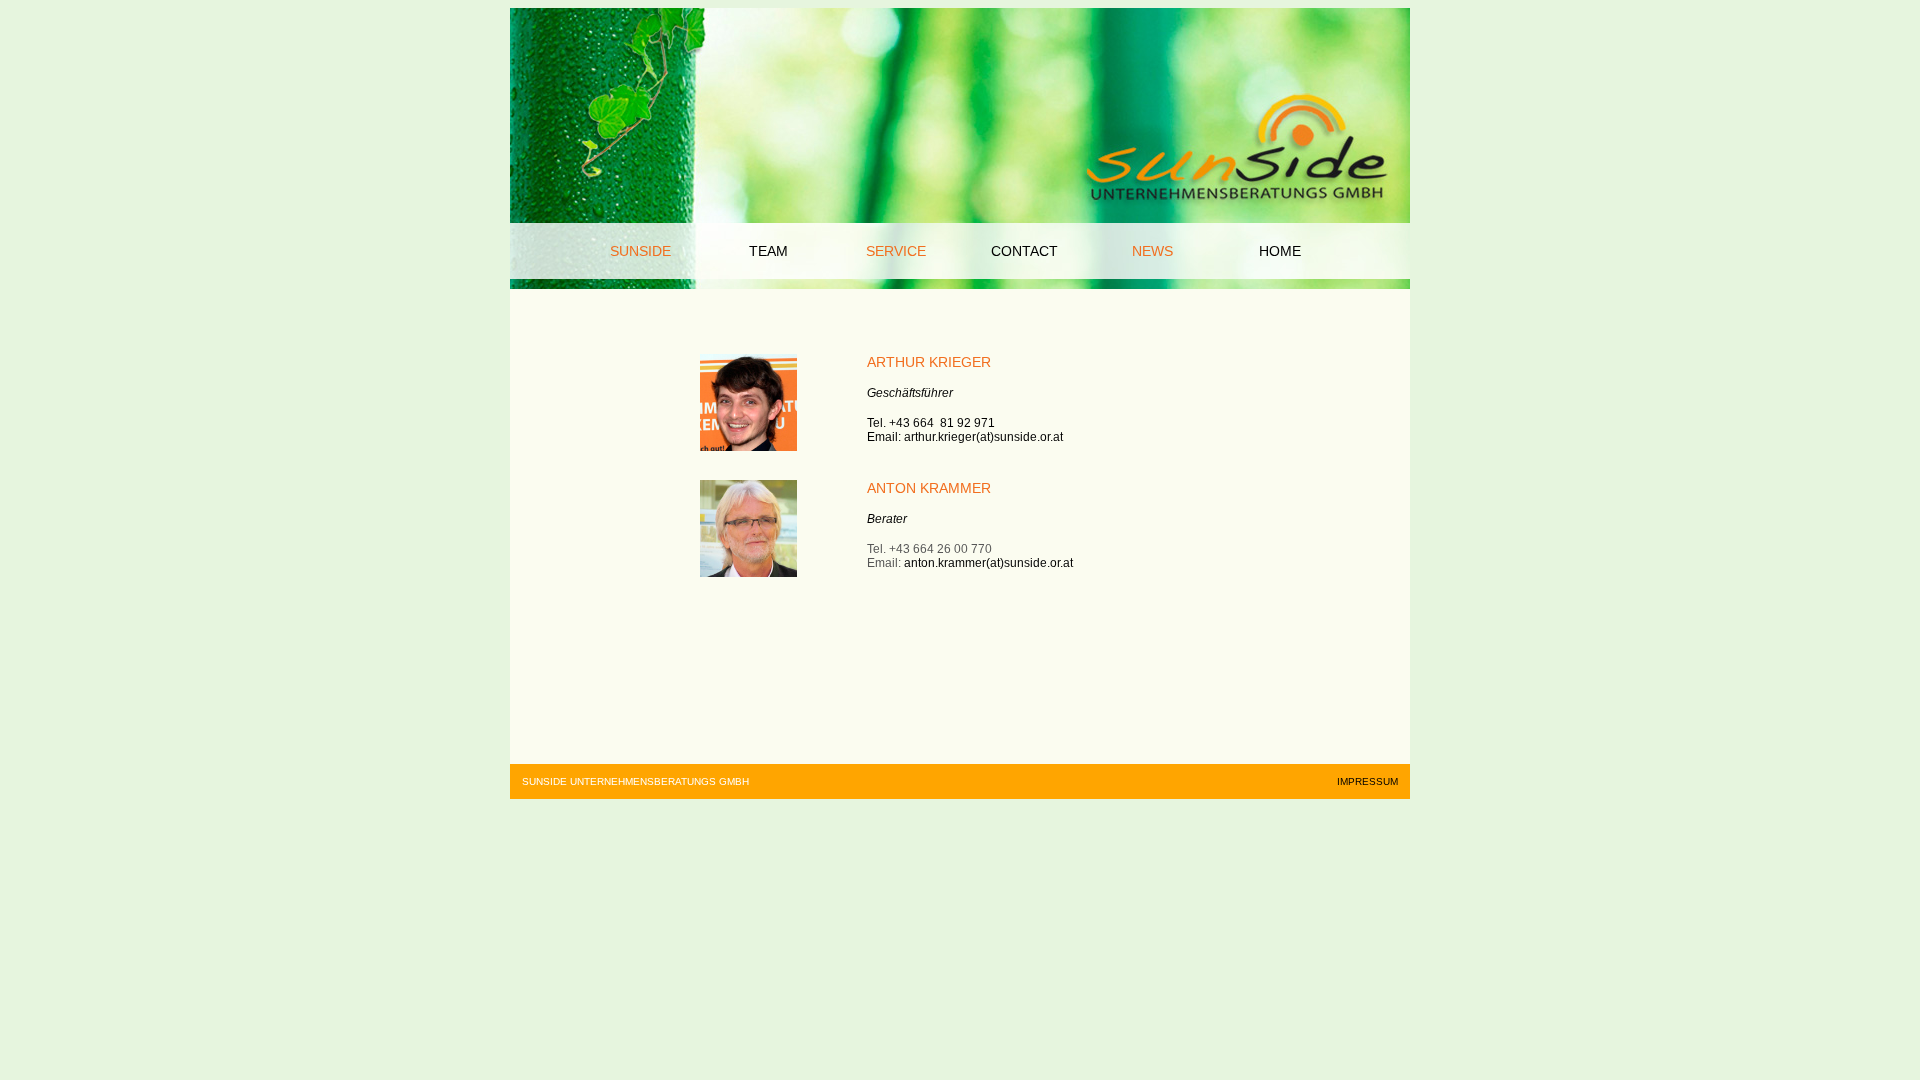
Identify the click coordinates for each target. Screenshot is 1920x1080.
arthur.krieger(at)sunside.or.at (983, 437)
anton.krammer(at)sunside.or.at (988, 563)
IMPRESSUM (1367, 781)
